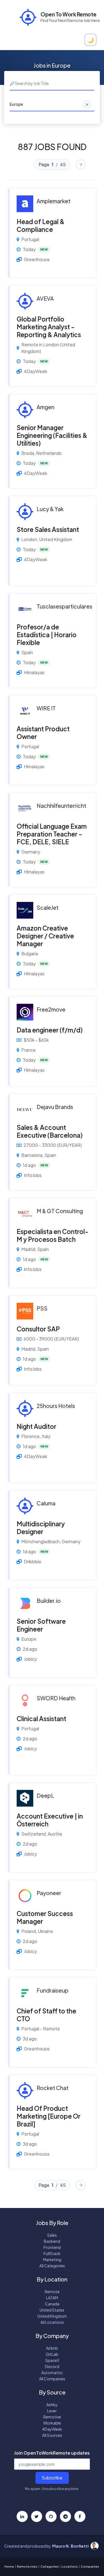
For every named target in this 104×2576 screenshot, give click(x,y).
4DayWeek (52, 2429)
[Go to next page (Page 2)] (81, 165)
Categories (50, 2566)
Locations (70, 2566)
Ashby (52, 2405)
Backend (52, 2241)
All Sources (52, 2435)
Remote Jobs (27, 2566)
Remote (52, 2292)
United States (52, 2310)
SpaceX (52, 2360)
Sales (52, 2235)
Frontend (52, 2247)
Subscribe (52, 2478)
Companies (90, 2566)
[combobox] (52, 84)
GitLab (52, 2354)
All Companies (52, 2379)
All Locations (52, 2322)
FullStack (52, 2253)
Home (9, 2566)
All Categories (52, 2266)
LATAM (52, 2298)
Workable (52, 2423)
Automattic (52, 2373)
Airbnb (52, 2348)
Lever (52, 2411)
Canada (52, 2304)
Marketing (52, 2259)
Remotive (52, 2417)
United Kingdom (52, 2316)
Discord (52, 2366)
